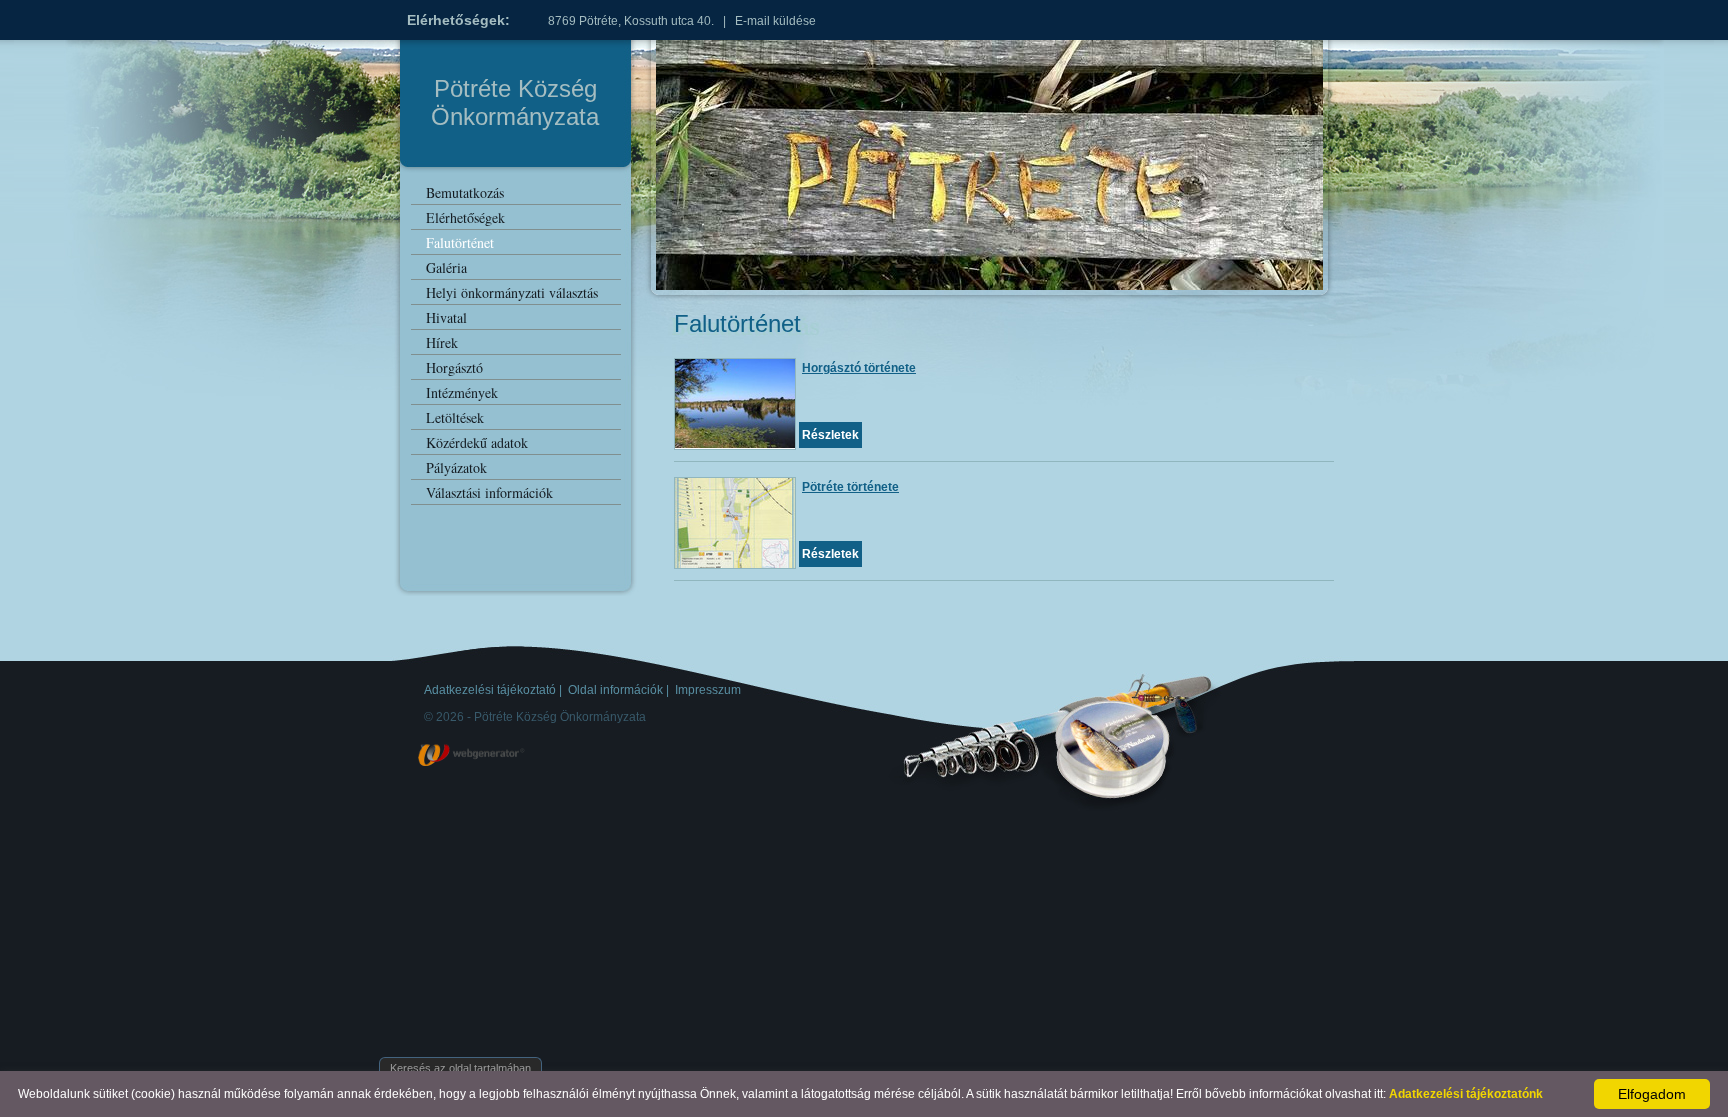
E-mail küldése (775, 21)
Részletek (830, 435)
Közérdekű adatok (477, 442)
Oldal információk (615, 690)
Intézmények (462, 392)
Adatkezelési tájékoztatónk (1466, 1094)
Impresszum (708, 690)
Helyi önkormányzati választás (512, 292)
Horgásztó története (859, 368)
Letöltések (455, 417)
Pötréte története (850, 487)
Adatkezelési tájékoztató (490, 690)
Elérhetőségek (465, 217)
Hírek (442, 342)
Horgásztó (454, 367)
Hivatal (446, 317)
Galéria (446, 267)
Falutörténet (460, 242)
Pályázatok (456, 467)
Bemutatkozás (465, 192)
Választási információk (489, 492)
